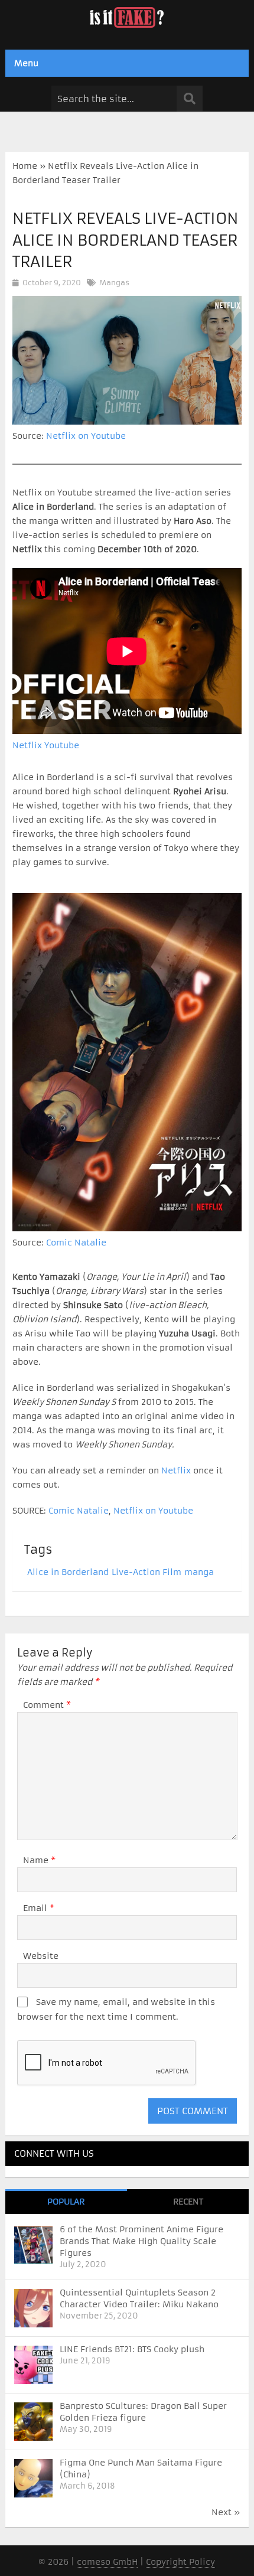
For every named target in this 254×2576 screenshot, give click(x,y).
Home (25, 166)
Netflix (176, 1470)
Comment (47, 1705)
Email (39, 1908)
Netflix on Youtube (86, 436)
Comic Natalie (76, 1243)
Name (39, 1860)
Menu (26, 63)
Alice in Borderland (68, 1572)
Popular (66, 2202)
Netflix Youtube (46, 745)
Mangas (114, 283)
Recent (188, 2202)
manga (199, 1572)
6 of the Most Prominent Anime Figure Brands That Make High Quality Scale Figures (141, 2241)
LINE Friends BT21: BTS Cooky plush (132, 2349)
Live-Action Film (146, 1572)
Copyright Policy (180, 2562)
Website (41, 1956)
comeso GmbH (107, 2562)
